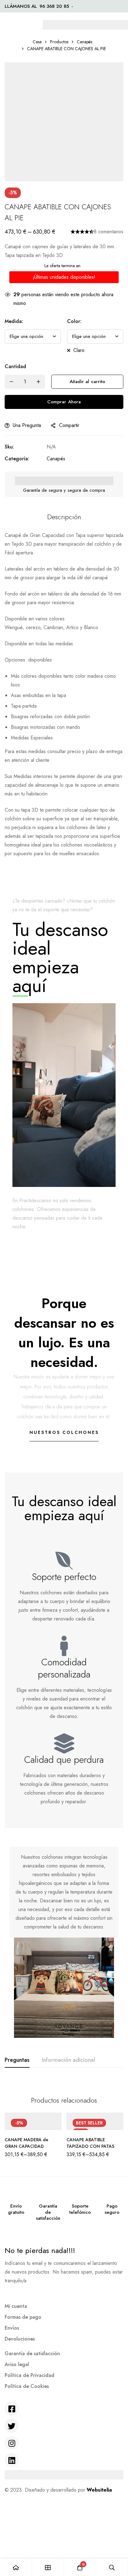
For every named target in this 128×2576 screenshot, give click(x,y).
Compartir (69, 425)
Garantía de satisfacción (32, 2353)
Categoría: (17, 459)
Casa (37, 42)
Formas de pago (23, 2317)
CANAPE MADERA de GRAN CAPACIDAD (26, 2143)
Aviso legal (17, 2364)
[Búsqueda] (112, 2567)
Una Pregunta (27, 425)
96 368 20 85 (54, 6)
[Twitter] (12, 2426)
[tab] (17, 2060)
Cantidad (15, 366)
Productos (59, 42)
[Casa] (16, 2567)
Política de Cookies (27, 2386)
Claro (79, 350)
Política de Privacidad (30, 2375)
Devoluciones (20, 2339)
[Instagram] (12, 2443)
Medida (14, 321)
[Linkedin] (12, 2460)
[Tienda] (48, 2567)
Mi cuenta (16, 2306)
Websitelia (99, 2490)
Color (74, 321)
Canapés (85, 42)
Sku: (9, 447)
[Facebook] (12, 2409)
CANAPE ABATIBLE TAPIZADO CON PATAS (90, 2143)
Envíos (12, 2328)
